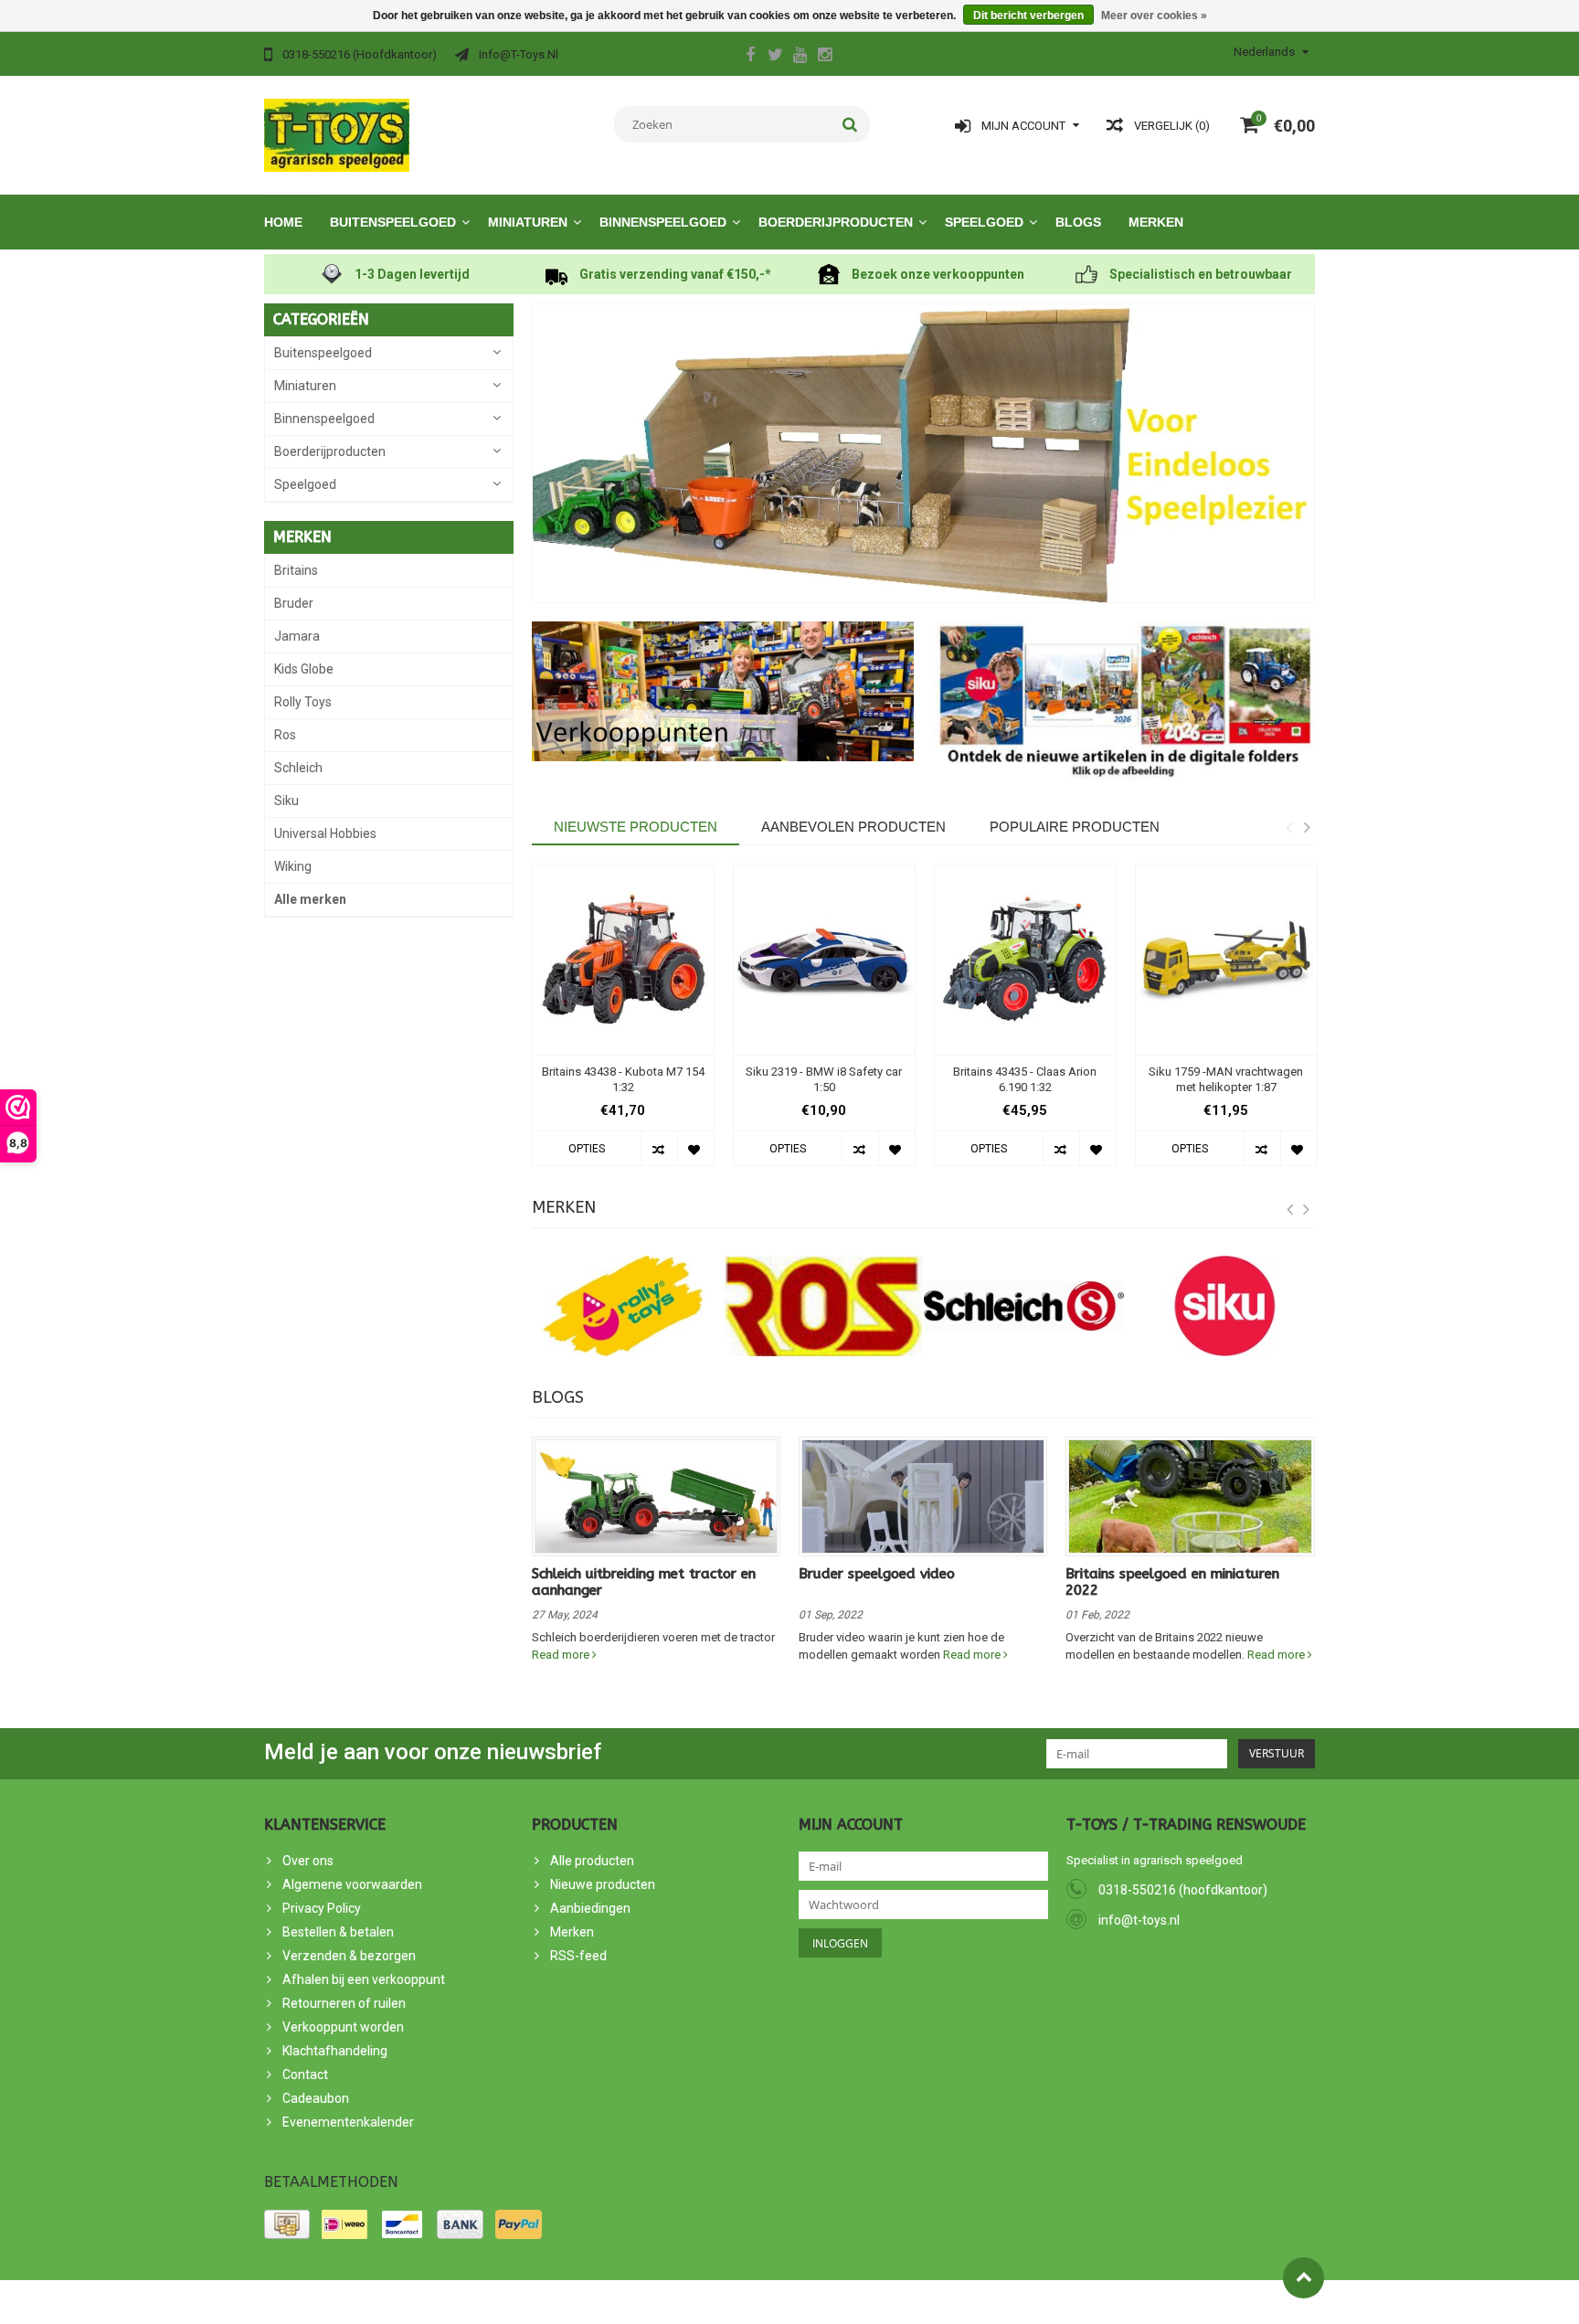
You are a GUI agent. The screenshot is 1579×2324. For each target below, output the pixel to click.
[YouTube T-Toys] (800, 57)
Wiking (293, 866)
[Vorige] (1290, 1210)
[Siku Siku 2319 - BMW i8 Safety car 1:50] (824, 960)
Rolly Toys (303, 702)
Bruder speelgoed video (877, 1574)
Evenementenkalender (348, 2122)
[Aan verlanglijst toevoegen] (695, 1148)
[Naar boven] (1303, 2278)
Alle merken (310, 899)
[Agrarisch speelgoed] (337, 134)
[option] (623, 1024)
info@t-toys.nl (1139, 1920)
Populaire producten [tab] (1075, 827)
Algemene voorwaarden (352, 1884)
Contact (305, 2075)
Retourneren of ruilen (344, 2003)
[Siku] (1224, 1306)
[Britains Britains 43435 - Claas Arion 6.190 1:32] (1025, 960)
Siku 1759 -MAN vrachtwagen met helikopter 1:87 (1226, 1079)
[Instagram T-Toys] (824, 57)
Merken (1156, 222)
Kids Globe (304, 669)
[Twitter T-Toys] (775, 57)
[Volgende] (1307, 1210)
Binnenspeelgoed (663, 222)
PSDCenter (468, 2302)
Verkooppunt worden (343, 2027)
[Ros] (823, 1306)
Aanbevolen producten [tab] (853, 827)
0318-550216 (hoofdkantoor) (1183, 1890)
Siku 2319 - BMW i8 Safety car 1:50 (824, 1079)
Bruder (294, 603)
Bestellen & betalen (338, 1932)
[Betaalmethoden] (287, 2224)
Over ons (308, 1861)
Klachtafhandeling (335, 2051)
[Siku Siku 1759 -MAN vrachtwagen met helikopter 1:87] (1226, 960)
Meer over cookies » (1154, 16)
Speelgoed (984, 222)
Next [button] (1307, 827)
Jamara (297, 636)
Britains (296, 570)
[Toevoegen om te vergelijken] (659, 1148)
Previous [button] (1288, 827)
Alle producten (592, 1861)
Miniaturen (528, 222)
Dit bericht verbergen (1028, 16)
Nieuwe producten (603, 1884)
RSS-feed (578, 1956)
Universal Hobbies (325, 833)
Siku (286, 801)
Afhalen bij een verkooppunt (364, 1979)
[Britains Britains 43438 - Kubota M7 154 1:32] (623, 960)
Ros (285, 735)
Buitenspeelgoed (393, 222)
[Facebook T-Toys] (750, 57)
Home (283, 222)
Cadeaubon (316, 2098)
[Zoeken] (850, 124)
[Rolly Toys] (623, 1306)
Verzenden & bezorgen (349, 1956)
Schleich (298, 768)
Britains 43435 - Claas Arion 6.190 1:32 (1025, 1079)
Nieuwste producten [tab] (636, 827)
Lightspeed (592, 2302)
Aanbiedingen (590, 1908)
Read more (562, 1655)
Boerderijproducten (836, 222)
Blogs (1078, 222)
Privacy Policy (322, 1908)
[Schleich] (1024, 1306)
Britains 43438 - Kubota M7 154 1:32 (623, 1079)
